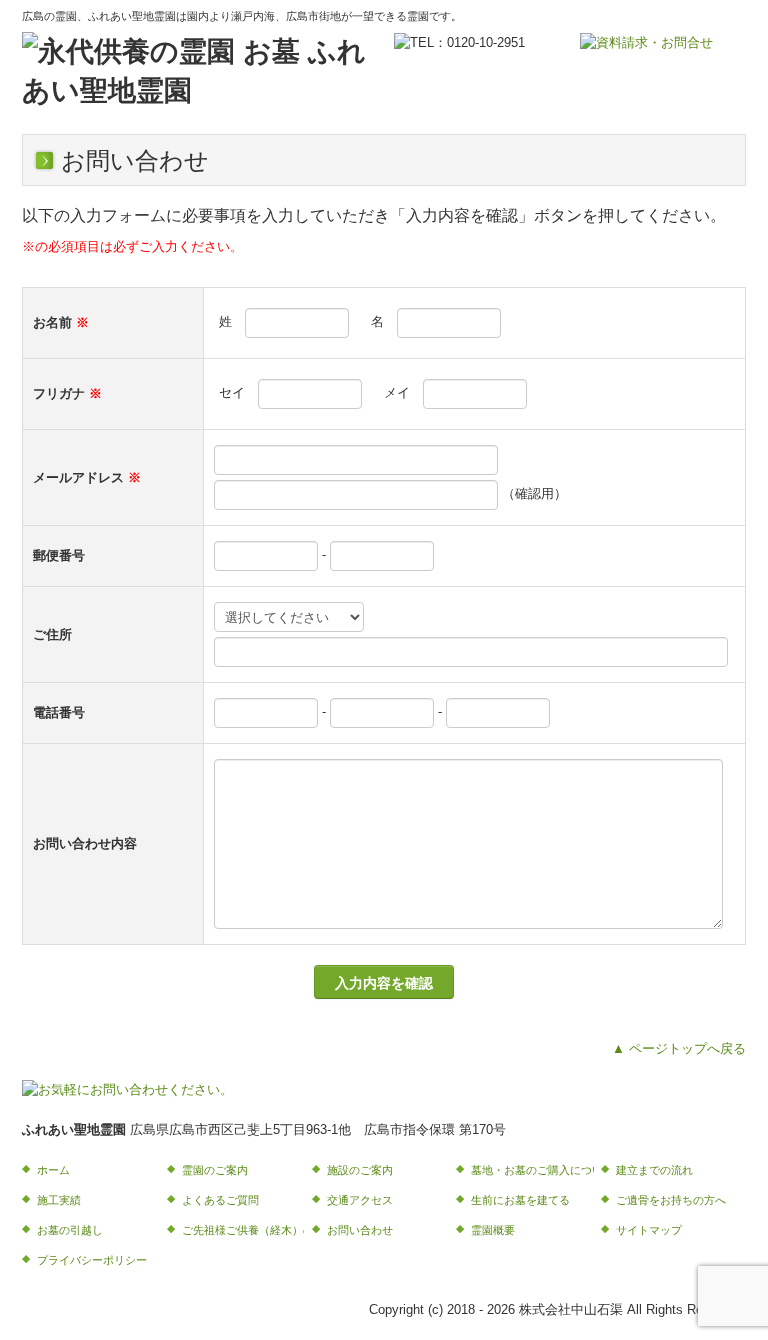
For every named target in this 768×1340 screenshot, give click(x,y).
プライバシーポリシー (92, 1260)
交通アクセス (360, 1200)
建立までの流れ (654, 1170)
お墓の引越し (70, 1230)
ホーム (53, 1170)
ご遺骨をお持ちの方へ (671, 1200)
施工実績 (59, 1200)
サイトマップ (649, 1230)
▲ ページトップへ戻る (679, 1048)
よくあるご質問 (220, 1200)
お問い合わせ (360, 1230)
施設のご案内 (360, 1170)
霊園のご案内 (215, 1170)
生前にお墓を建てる (520, 1200)
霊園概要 (493, 1230)
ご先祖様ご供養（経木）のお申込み (243, 1230)
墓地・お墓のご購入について (532, 1170)
